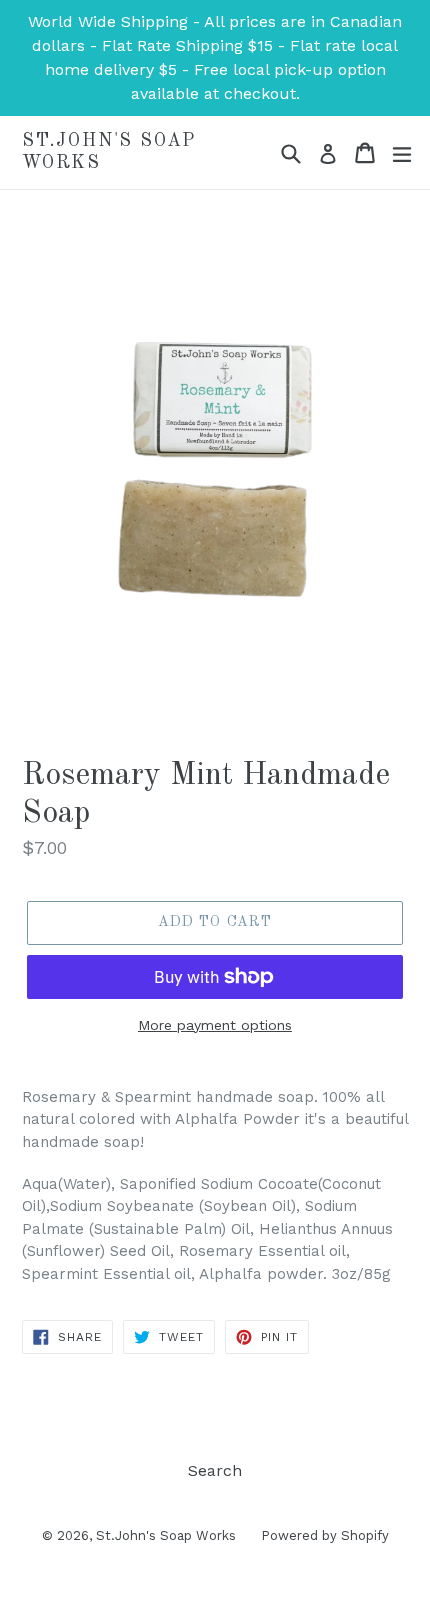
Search (215, 1470)
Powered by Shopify (325, 1535)
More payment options (215, 1025)
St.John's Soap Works (109, 152)
